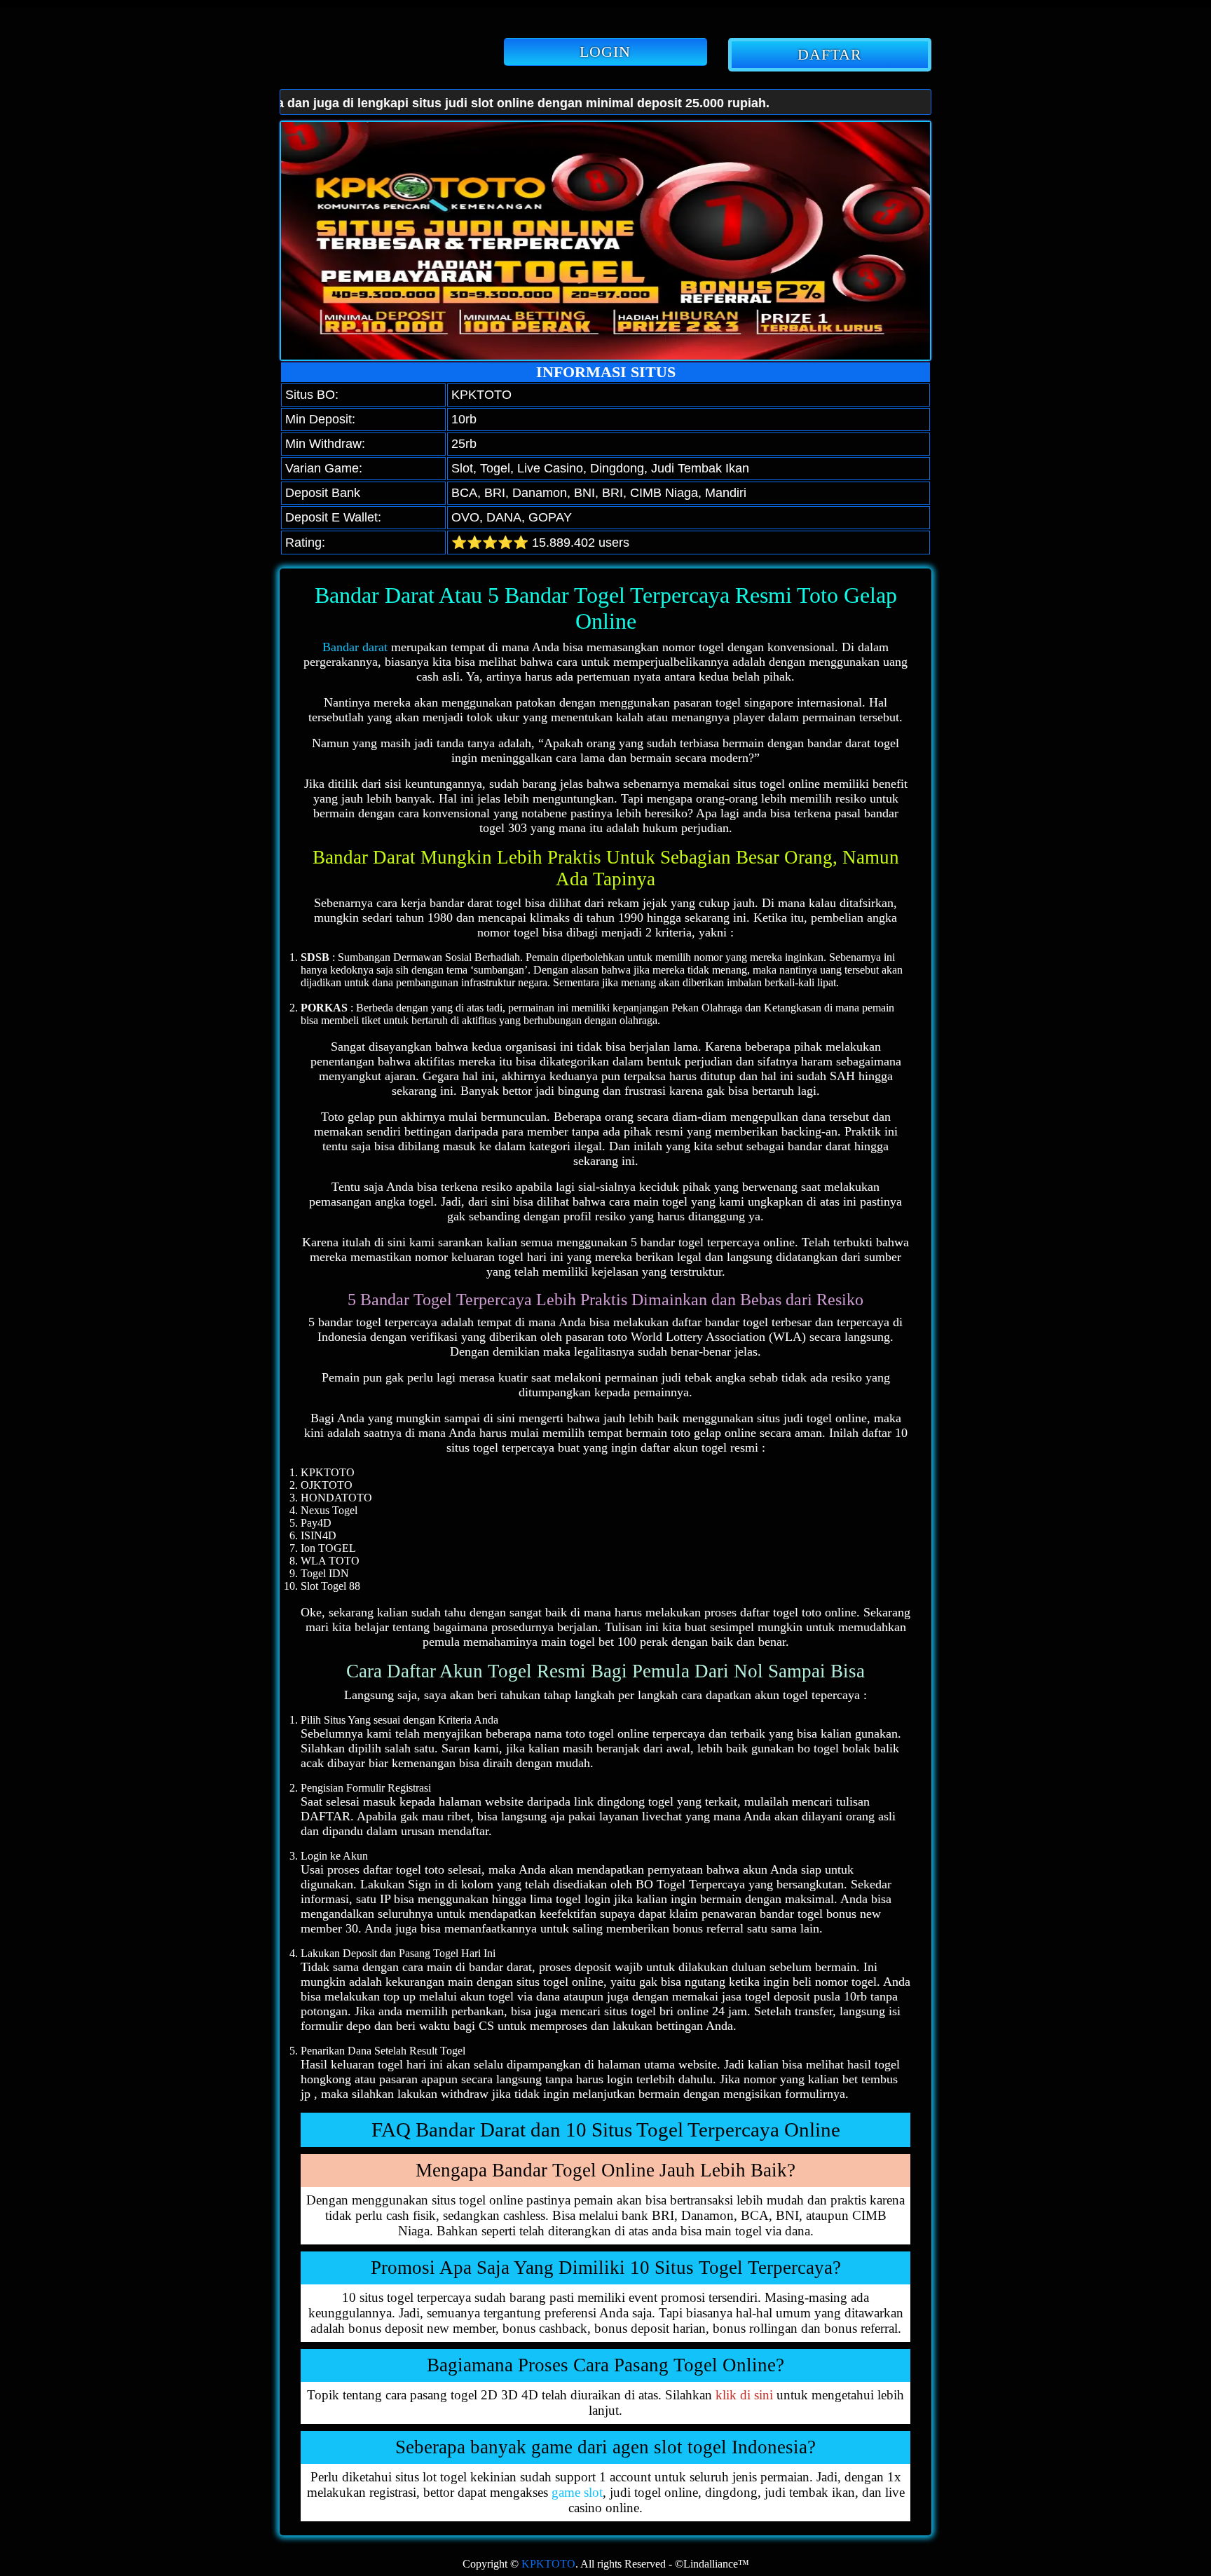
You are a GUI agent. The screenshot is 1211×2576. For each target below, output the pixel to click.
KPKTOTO (548, 2564)
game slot (577, 2492)
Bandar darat (355, 647)
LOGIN (605, 52)
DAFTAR (830, 54)
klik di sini (744, 2395)
